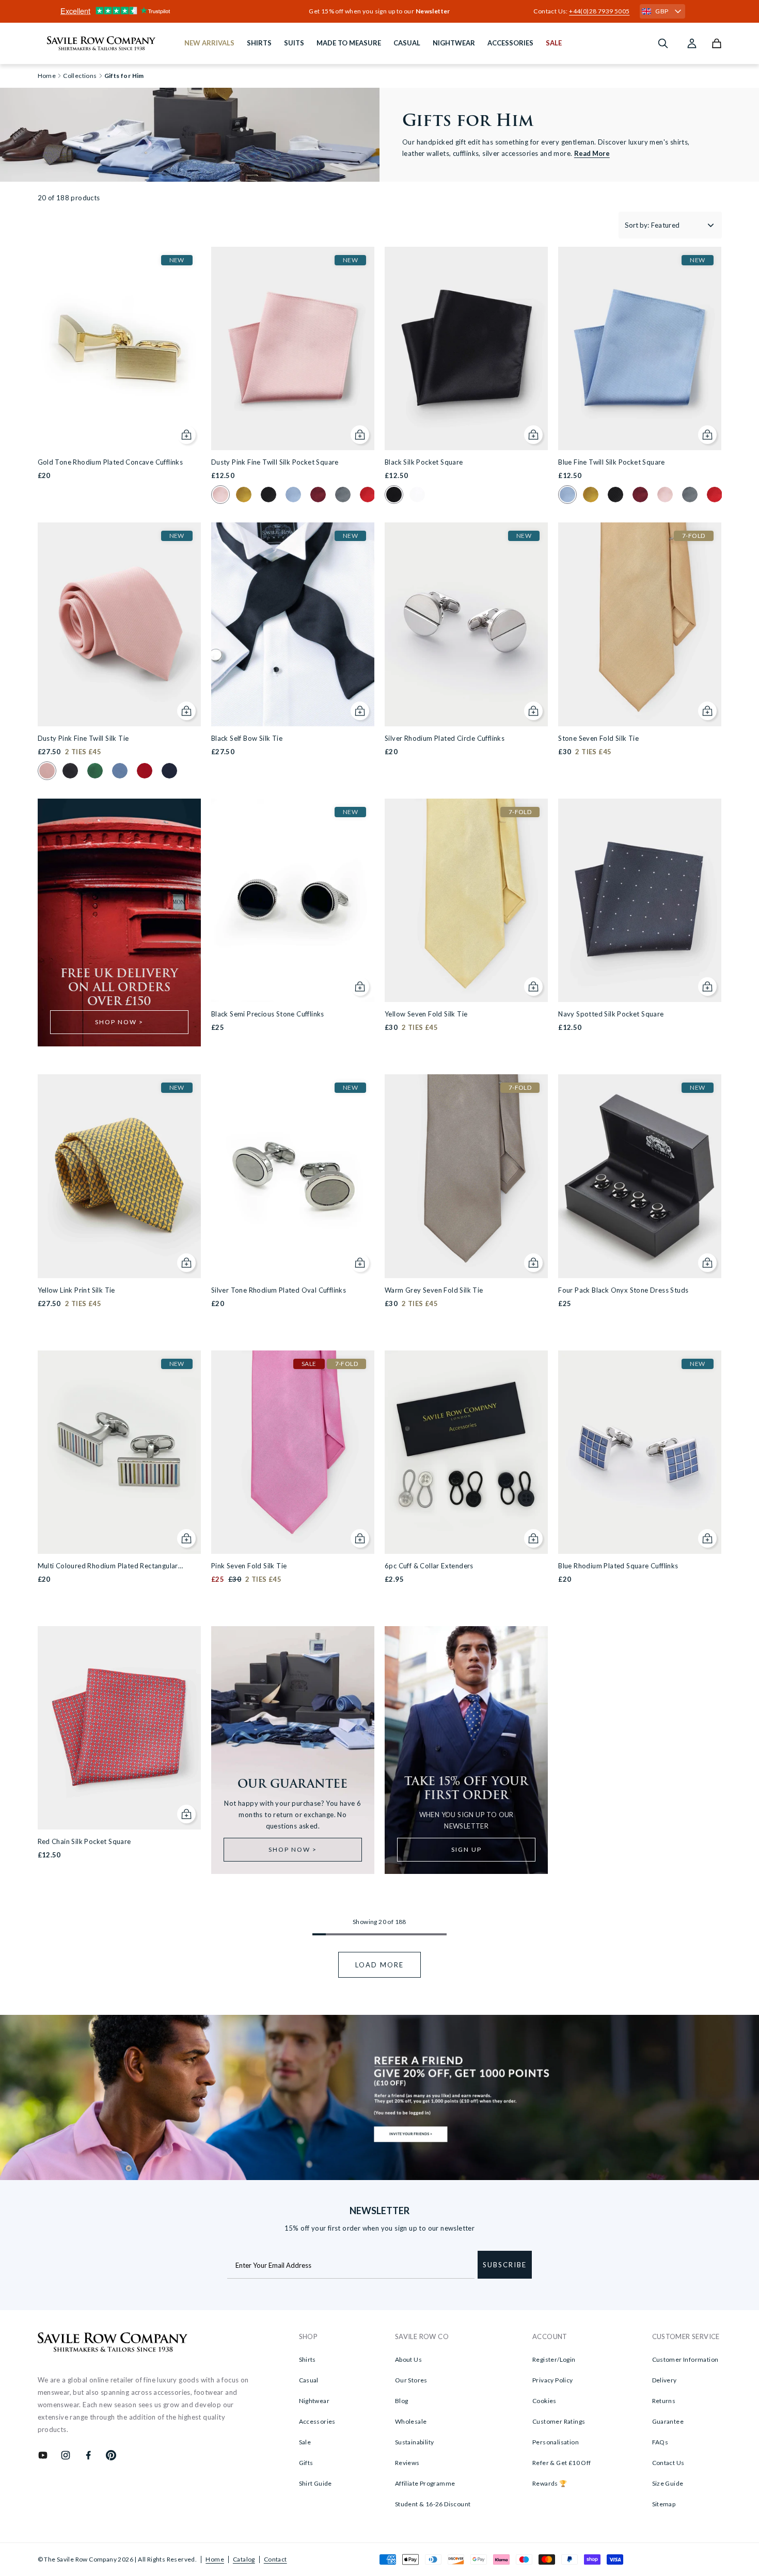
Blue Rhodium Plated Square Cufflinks (618, 1566)
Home (215, 2559)
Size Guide (668, 2483)
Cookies (544, 2401)
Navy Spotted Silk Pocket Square (611, 1014)
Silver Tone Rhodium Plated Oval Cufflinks (279, 1290)
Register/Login (554, 2359)
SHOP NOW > (119, 1022)
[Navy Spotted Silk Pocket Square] (640, 900)
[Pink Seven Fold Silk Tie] (293, 1452)
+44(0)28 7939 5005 (599, 11)
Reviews (407, 2463)
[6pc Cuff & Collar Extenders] (466, 1452)
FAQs (660, 2442)
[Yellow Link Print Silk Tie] (119, 1176)
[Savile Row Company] (113, 2344)
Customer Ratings (559, 2421)
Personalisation (556, 2442)
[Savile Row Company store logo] (101, 43)
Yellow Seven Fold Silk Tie (426, 1014)
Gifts (306, 2463)
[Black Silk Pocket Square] (466, 348)
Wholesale (411, 2421)
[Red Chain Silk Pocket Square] (119, 1728)
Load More (379, 1965)
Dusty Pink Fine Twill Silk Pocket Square (275, 462)
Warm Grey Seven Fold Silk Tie (434, 1290)
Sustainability (415, 2442)
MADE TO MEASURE (349, 43)
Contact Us (668, 2463)
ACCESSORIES (510, 43)
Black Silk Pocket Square (424, 462)
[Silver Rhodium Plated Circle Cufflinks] (466, 624)
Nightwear (314, 2401)
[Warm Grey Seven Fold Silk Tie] (466, 1176)
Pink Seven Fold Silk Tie (249, 1566)
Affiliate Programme (425, 2483)
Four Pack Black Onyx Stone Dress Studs (623, 1290)
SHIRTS (259, 43)
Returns (664, 2401)
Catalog (244, 2559)
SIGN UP (467, 1849)
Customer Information (685, 2359)
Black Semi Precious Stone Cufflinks (268, 1014)
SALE (554, 43)
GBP (662, 11)
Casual (309, 2380)
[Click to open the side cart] (717, 43)
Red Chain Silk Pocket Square (84, 1841)
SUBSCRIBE (505, 2265)
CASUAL (407, 43)
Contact (275, 2559)
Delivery (665, 2380)
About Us (408, 2359)
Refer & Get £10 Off (562, 2463)
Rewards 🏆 (550, 2483)
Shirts (307, 2359)
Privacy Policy (553, 2380)
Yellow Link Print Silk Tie (76, 1290)
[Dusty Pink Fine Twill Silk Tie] (119, 624)
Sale (305, 2442)
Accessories (317, 2421)
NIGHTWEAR (454, 43)
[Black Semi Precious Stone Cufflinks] (293, 900)
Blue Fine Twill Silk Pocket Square (612, 462)
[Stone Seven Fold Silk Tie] (640, 624)
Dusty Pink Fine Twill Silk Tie (83, 738)
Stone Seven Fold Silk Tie (598, 738)
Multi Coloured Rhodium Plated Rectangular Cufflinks (108, 1567)
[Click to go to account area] (692, 43)
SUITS (294, 43)
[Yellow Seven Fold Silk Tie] (466, 900)
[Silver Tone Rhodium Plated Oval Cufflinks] (293, 1176)
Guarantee (668, 2421)
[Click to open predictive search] (663, 43)
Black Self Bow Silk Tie (247, 738)
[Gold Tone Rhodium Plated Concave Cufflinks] (119, 348)
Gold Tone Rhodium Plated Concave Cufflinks (110, 462)
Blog (402, 2401)
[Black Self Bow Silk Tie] (293, 624)
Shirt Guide (315, 2483)
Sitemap (664, 2504)
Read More (592, 153)
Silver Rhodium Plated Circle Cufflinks (445, 738)
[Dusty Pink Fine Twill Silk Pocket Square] (293, 348)
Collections (80, 76)
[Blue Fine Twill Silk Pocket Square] (640, 348)
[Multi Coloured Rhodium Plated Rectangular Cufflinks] (119, 1452)
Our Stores (411, 2380)
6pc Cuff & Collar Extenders (429, 1566)
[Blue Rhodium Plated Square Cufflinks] (640, 1452)
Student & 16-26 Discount (433, 2504)
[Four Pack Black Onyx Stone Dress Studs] (640, 1176)
